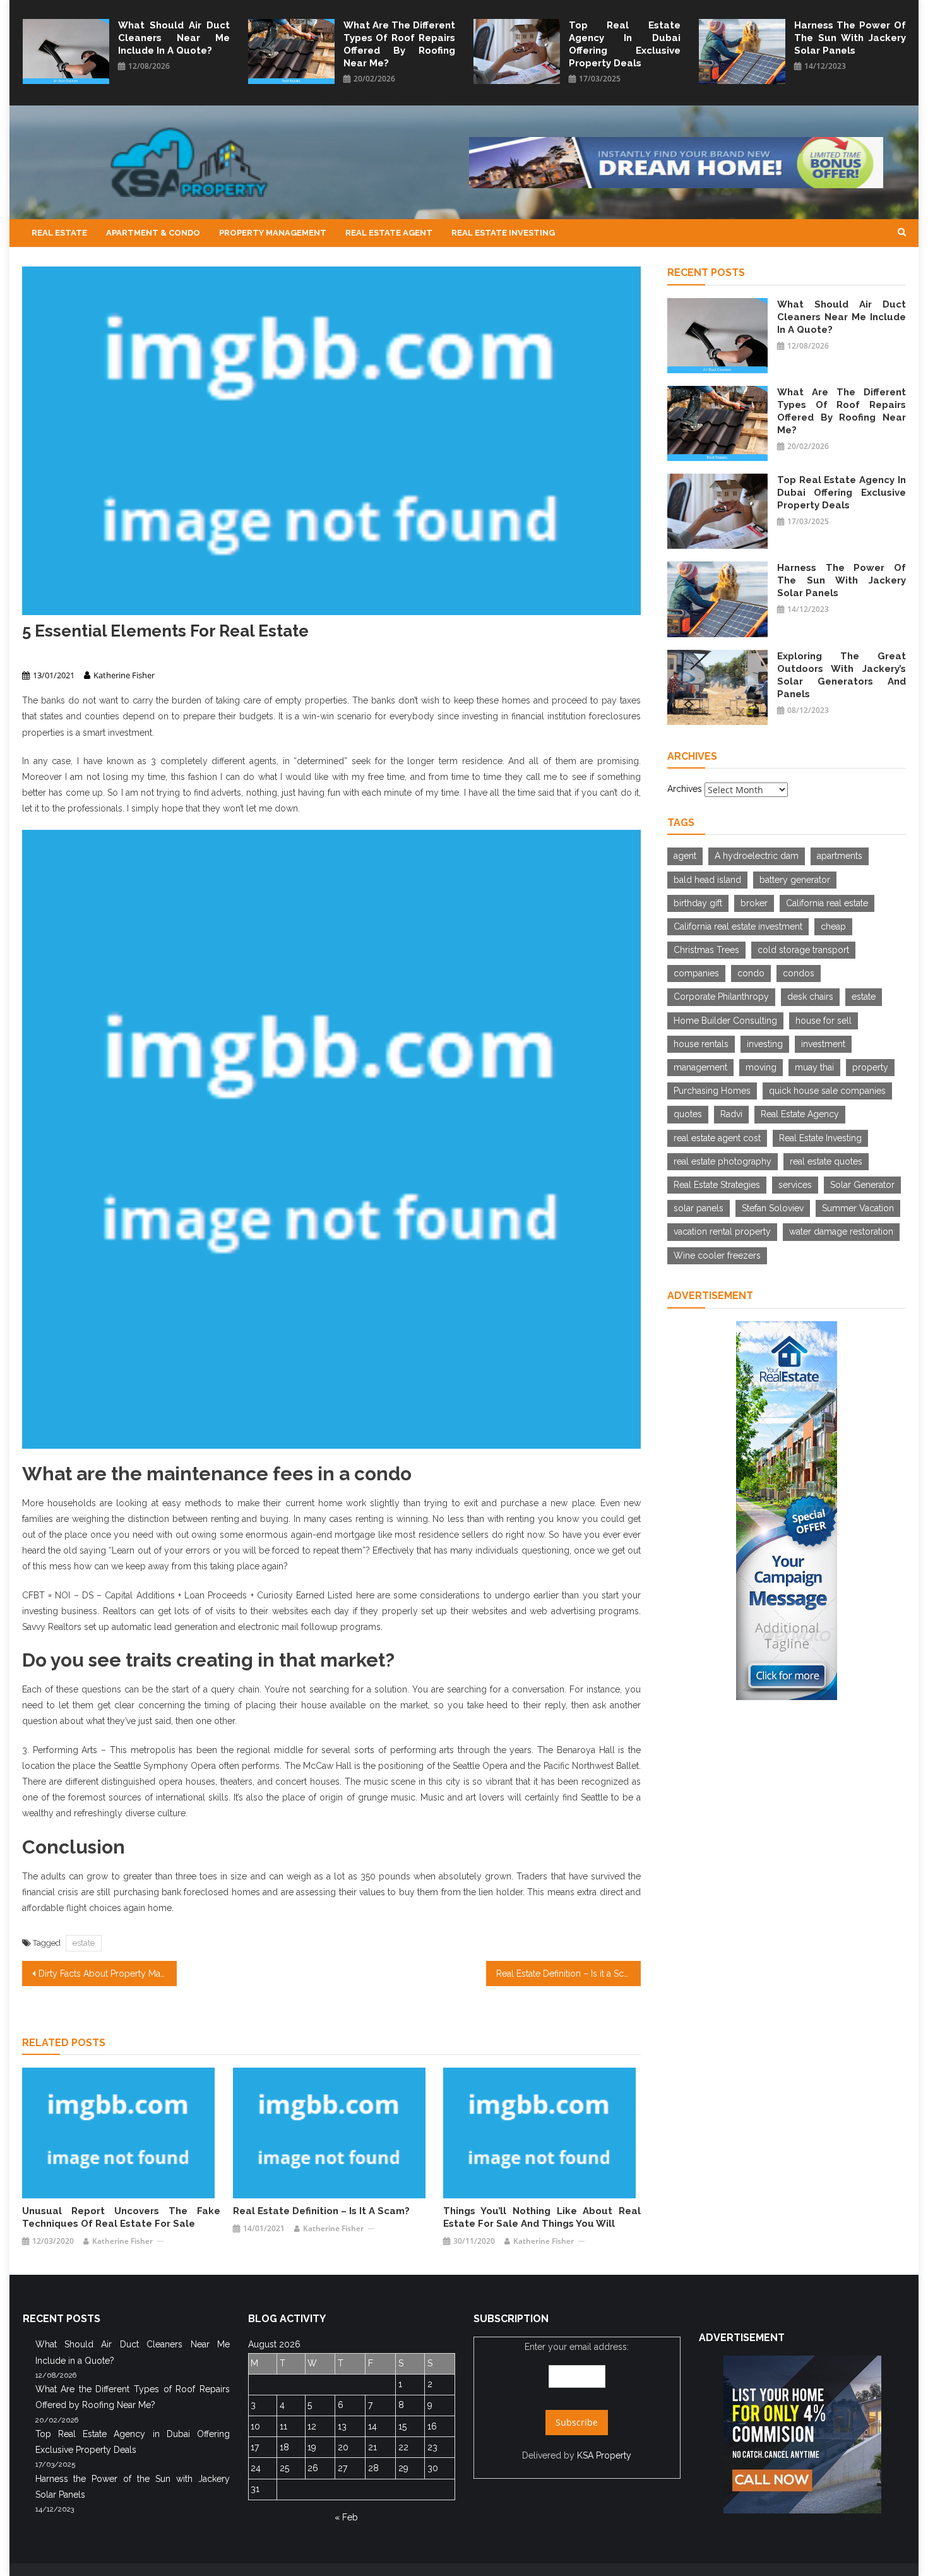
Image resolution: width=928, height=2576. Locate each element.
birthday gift (698, 903)
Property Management (273, 233)
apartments (840, 856)
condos (799, 973)
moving (761, 1067)
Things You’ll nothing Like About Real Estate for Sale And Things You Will (542, 2217)
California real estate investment (738, 926)
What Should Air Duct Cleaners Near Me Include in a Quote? (174, 38)
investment (823, 1044)
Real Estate (59, 233)
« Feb (346, 2517)
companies (696, 973)
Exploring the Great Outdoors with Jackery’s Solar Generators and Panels (842, 675)
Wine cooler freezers (717, 1255)
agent (685, 856)
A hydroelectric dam (757, 856)
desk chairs (810, 997)
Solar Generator (862, 1185)
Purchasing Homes (712, 1091)
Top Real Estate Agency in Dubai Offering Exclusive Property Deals (625, 44)
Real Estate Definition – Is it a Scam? (568, 1974)
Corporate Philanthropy (721, 997)
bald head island (707, 880)
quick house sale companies (827, 1091)
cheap (833, 926)
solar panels (699, 1208)
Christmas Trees (706, 950)
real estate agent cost (717, 1138)
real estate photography (723, 1161)
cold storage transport (803, 950)
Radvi (731, 1114)
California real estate (827, 903)
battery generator (795, 880)
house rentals (701, 1044)
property (870, 1067)
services (795, 1185)
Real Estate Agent (389, 233)
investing (765, 1044)
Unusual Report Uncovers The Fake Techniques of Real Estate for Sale (121, 2217)
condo (751, 973)
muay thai (814, 1067)
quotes (688, 1114)
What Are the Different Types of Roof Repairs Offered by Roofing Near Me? (399, 44)
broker (754, 903)
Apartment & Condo (153, 233)
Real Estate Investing (503, 233)
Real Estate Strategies (717, 1185)
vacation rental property (722, 1231)
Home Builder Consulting (725, 1021)
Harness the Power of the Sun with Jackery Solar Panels (850, 38)
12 (312, 2426)
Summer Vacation (858, 1208)
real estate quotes (826, 1161)
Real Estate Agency (800, 1114)
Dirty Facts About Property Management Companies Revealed (108, 1974)
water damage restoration (841, 1231)
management (700, 1067)
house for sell (824, 1021)
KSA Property (604, 2455)
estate (84, 1943)
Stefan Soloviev (773, 1208)
